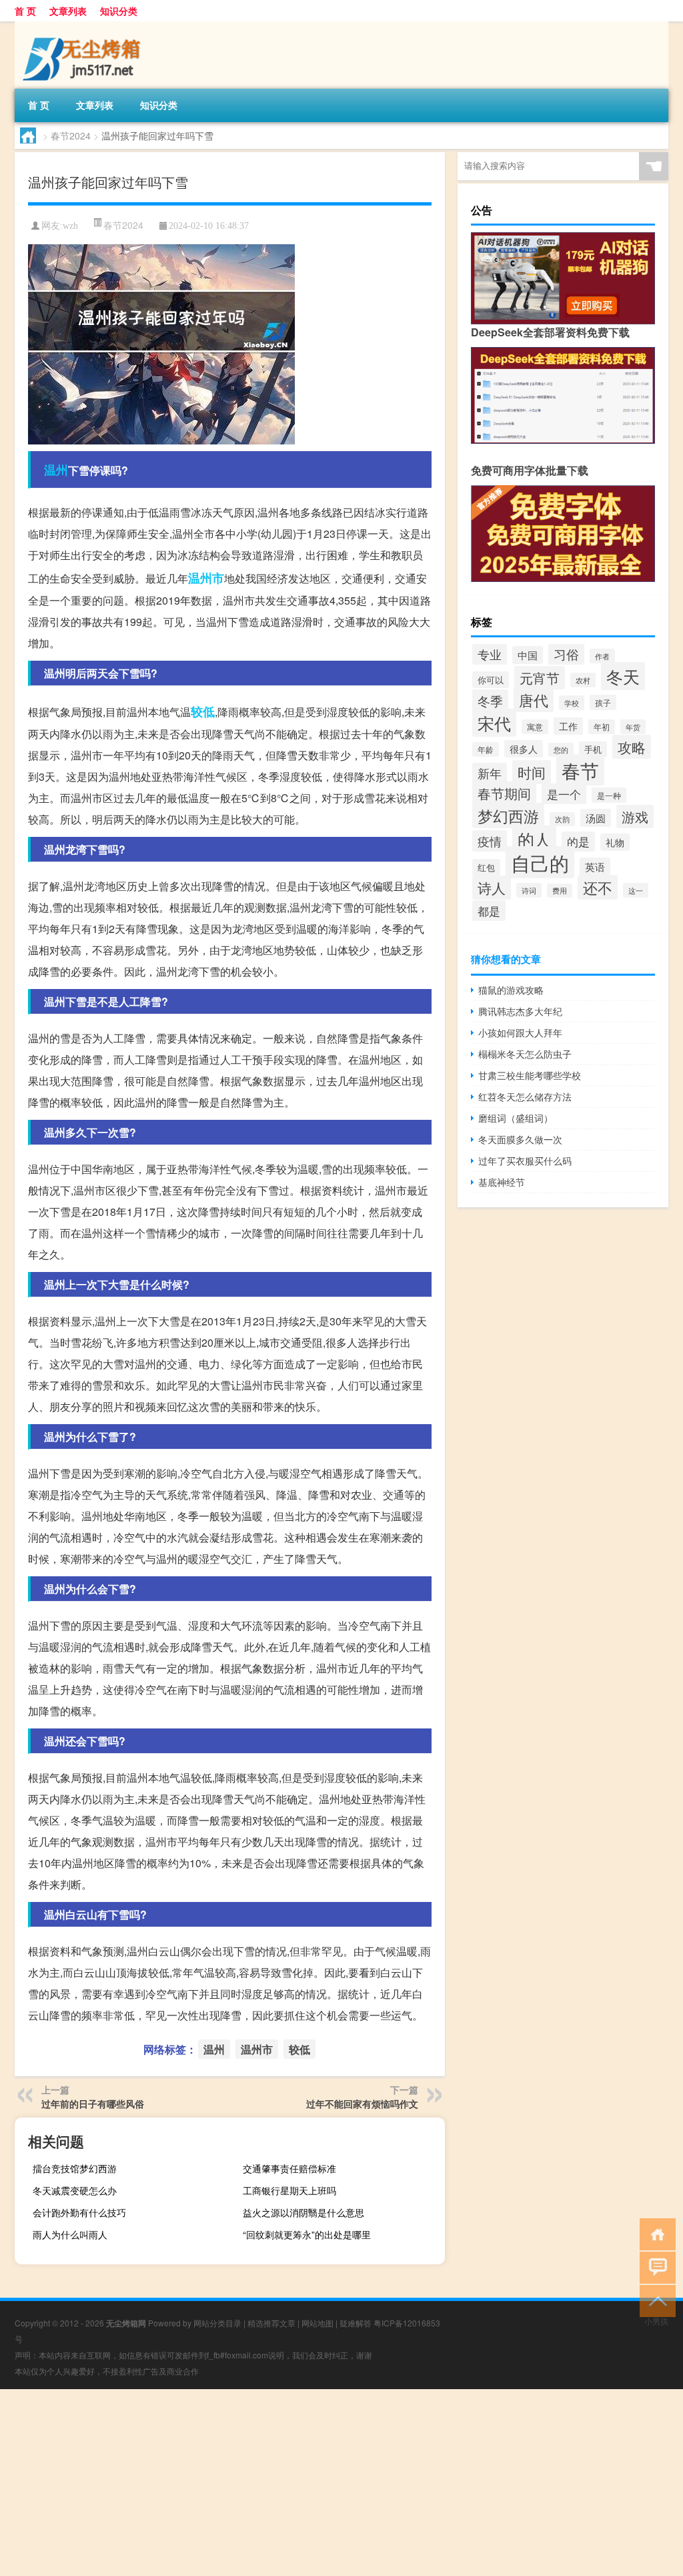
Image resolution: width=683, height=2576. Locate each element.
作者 (602, 656)
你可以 (491, 680)
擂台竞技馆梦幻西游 (75, 2168)
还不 (598, 887)
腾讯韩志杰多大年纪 (520, 1011)
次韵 (562, 819)
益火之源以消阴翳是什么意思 (303, 2212)
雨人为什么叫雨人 (70, 2234)
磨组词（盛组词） (516, 1118)
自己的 (540, 862)
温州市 (206, 578)
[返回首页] (655, 2233)
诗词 (529, 890)
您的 (561, 750)
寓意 (535, 727)
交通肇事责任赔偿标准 (289, 2168)
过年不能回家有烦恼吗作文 (362, 2104)
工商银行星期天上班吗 (289, 2190)
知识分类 (119, 11)
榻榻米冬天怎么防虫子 (525, 1054)
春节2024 (71, 135)
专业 (490, 654)
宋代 (494, 723)
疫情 (490, 841)
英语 (595, 867)
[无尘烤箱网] (85, 26)
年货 (633, 727)
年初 (602, 727)
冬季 (490, 700)
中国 (528, 655)
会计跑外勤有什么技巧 (79, 2212)
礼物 (615, 842)
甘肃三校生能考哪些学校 (530, 1075)
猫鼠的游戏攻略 (511, 990)
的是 (578, 842)
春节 (580, 770)
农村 (583, 680)
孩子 (603, 702)
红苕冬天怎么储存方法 (525, 1096)
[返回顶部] (655, 2300)
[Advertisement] (341, 2483)
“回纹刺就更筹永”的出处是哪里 (307, 2234)
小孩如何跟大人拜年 (520, 1032)
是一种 (609, 795)
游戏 (635, 817)
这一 (636, 890)
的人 (534, 839)
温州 (56, 470)
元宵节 (540, 678)
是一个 (564, 794)
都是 (489, 911)
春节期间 (504, 793)
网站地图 (317, 2323)
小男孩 (656, 2321)
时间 (532, 772)
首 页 (25, 11)
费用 (560, 891)
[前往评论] (655, 2267)
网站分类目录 (217, 2323)
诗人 (492, 888)
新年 (490, 773)
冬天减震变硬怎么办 (75, 2190)
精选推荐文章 (271, 2323)
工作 (568, 726)
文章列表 (68, 11)
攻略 (632, 747)
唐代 (534, 700)
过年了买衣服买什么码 (525, 1161)
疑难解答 (356, 2323)
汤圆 (596, 818)
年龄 (486, 749)
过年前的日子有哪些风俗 (93, 2104)
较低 (203, 711)
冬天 (623, 676)
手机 (593, 749)
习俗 (566, 654)
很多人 (524, 749)
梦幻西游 (508, 816)
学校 (572, 703)
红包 (486, 867)
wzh (70, 226)
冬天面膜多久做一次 (520, 1139)
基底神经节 (502, 1182)
